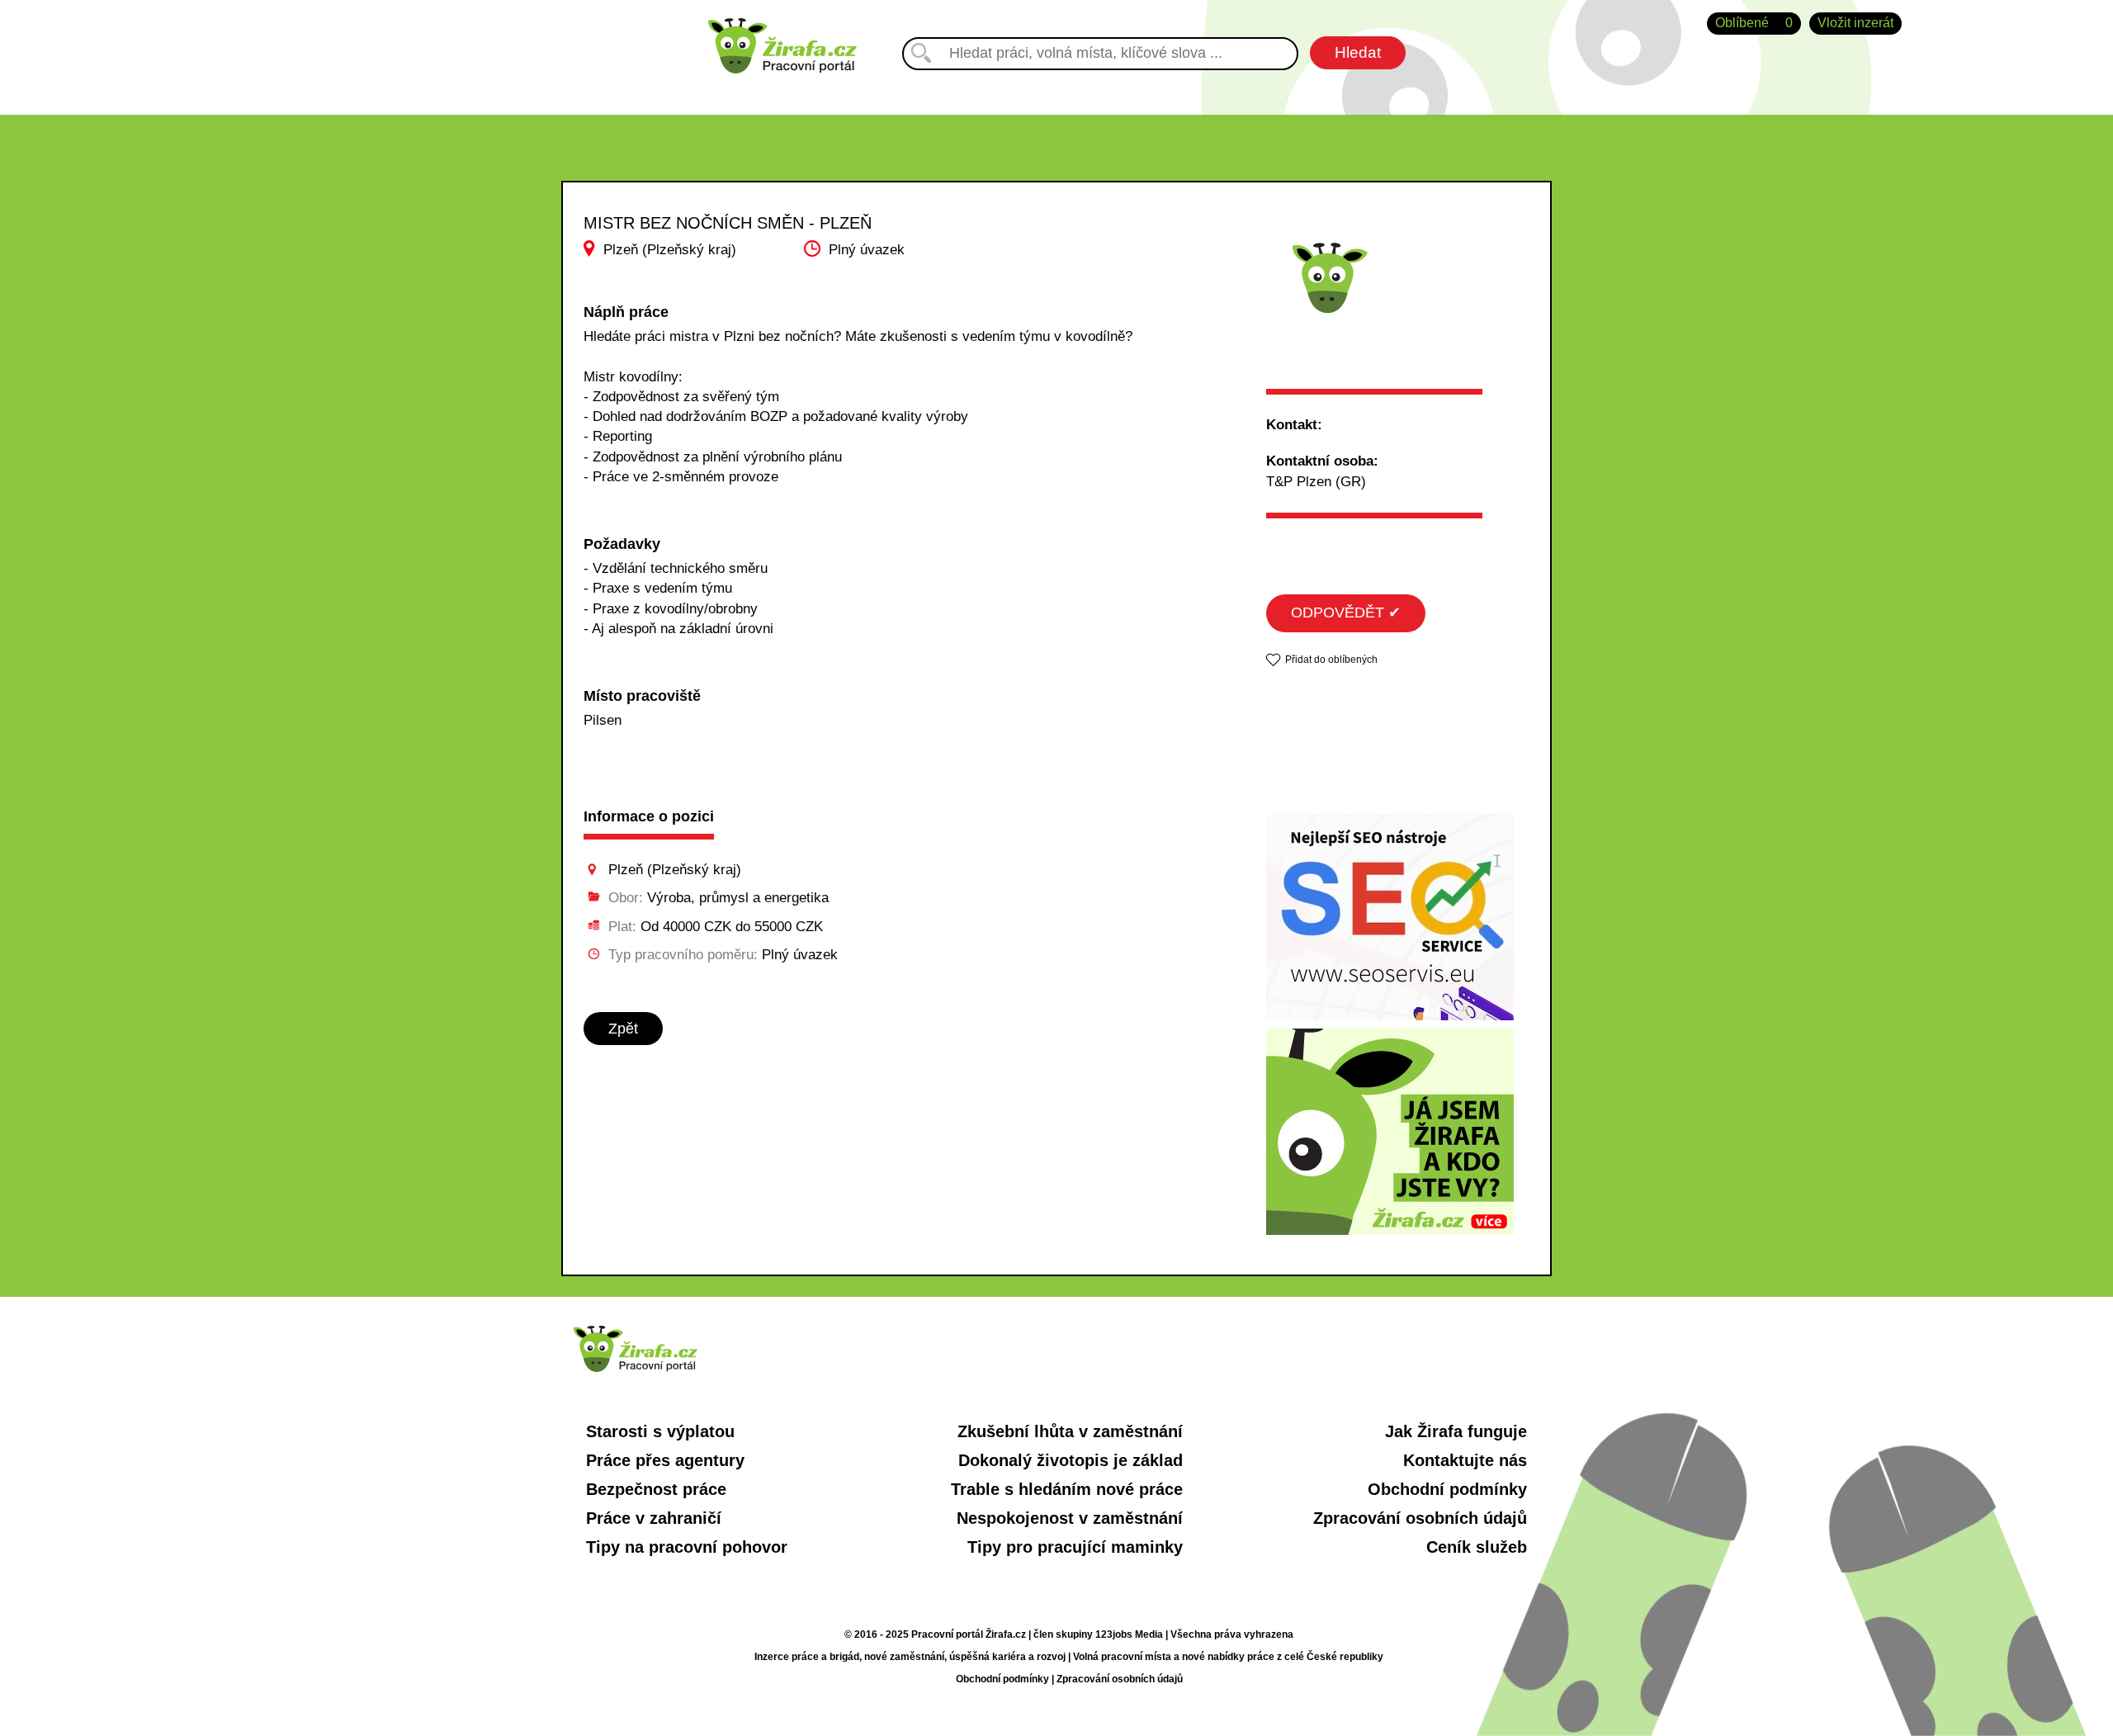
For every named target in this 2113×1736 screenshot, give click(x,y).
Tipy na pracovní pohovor (687, 1547)
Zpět (623, 1029)
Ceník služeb (1477, 1547)
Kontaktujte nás (1465, 1460)
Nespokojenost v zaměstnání (1070, 1518)
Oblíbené (1754, 23)
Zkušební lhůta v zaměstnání (1070, 1431)
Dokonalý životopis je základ (1071, 1460)
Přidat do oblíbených (1331, 660)
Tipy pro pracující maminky (1075, 1547)
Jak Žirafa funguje (1456, 1431)
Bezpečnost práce (656, 1489)
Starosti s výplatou (660, 1431)
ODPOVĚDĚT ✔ (1346, 613)
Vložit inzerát (1855, 23)
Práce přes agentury (665, 1460)
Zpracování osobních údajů (1420, 1518)
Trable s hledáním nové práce (1067, 1489)
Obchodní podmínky (1447, 1489)
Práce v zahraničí (654, 1518)
